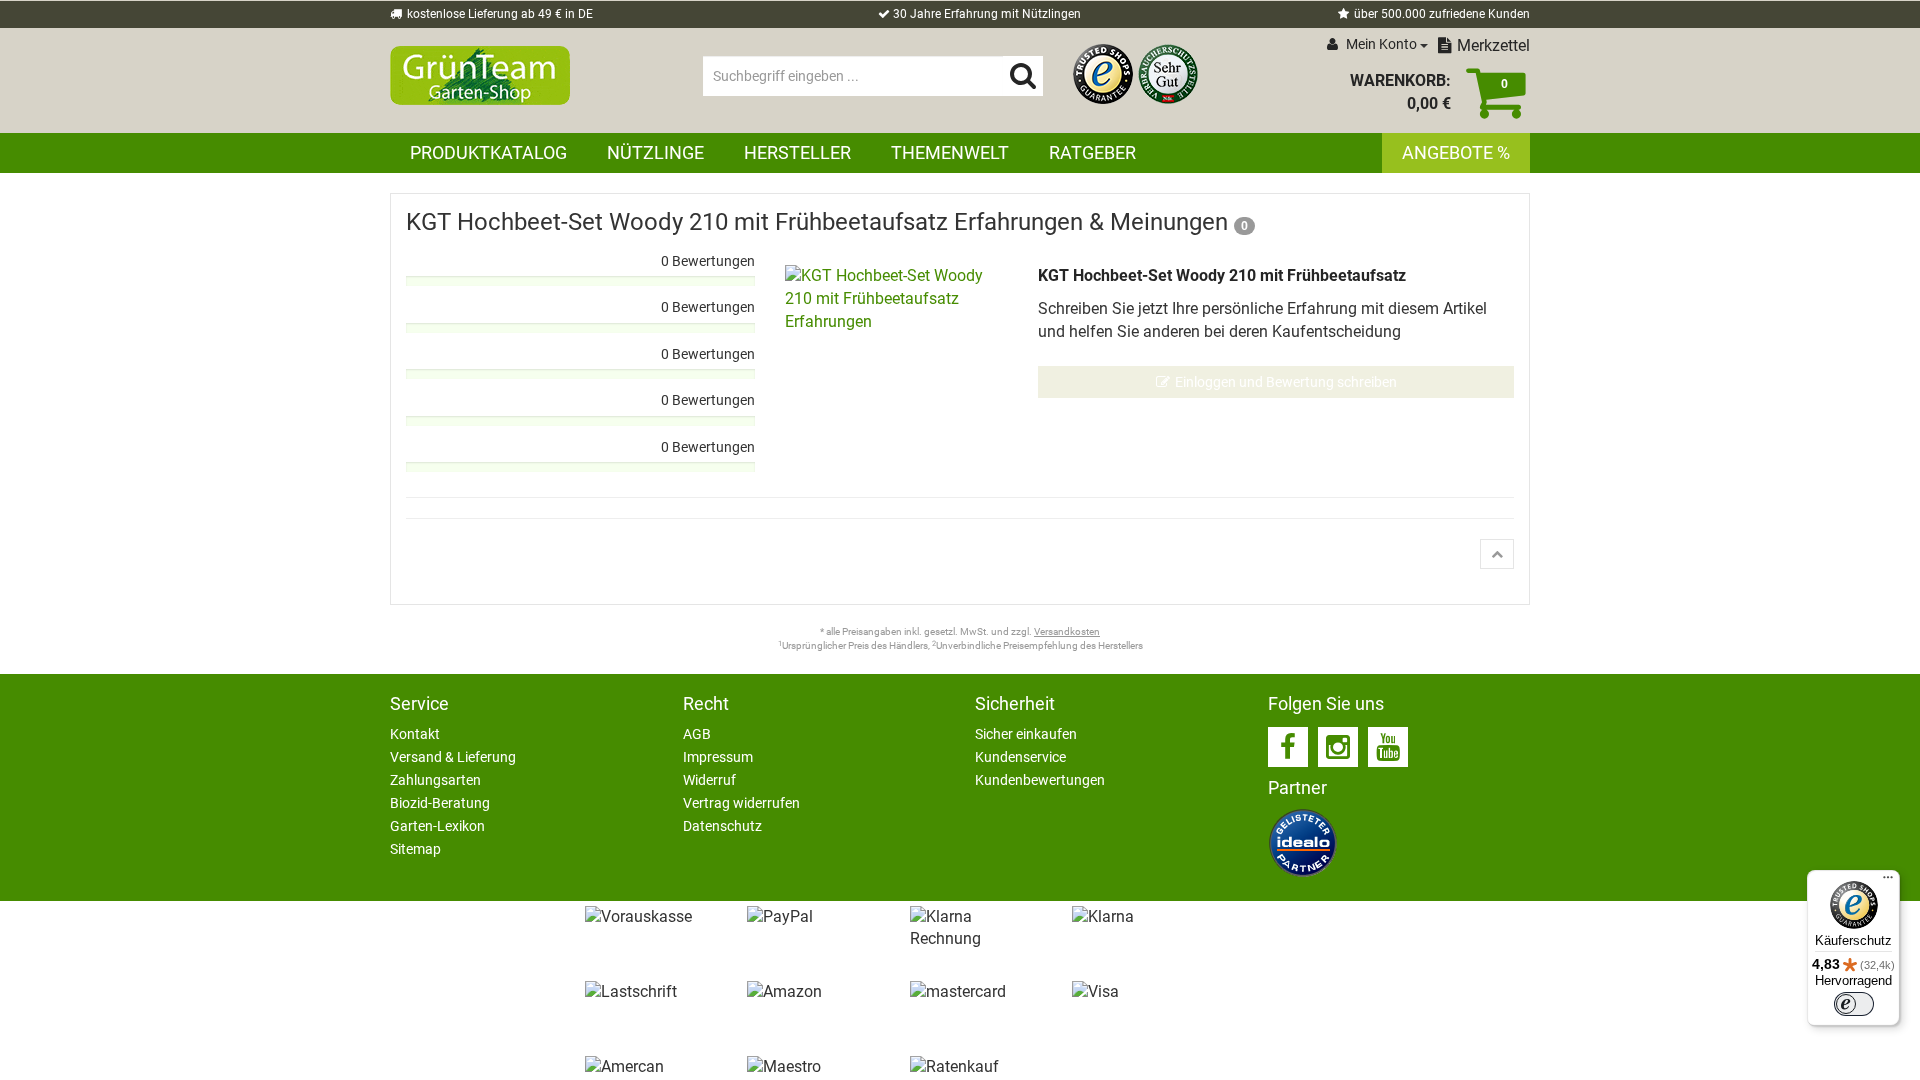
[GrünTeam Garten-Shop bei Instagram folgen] (1338, 747)
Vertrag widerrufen (741, 803)
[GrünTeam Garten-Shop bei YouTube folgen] (1388, 747)
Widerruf (709, 780)
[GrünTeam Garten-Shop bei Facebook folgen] (1288, 747)
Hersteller (797, 152)
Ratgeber (1092, 152)
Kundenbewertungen (1040, 780)
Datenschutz (722, 826)
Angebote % (1456, 152)
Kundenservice (1020, 757)
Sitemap (415, 849)
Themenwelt (950, 152)
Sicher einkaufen (1026, 734)
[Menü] (1888, 882)
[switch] (1854, 1004)
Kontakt (415, 734)
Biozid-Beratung (440, 803)
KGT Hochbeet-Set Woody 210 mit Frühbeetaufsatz (1222, 275)
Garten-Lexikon (437, 826)
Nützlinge (655, 152)
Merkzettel (1493, 45)
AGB (697, 734)
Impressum (718, 757)
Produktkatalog (488, 152)
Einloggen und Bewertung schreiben (1286, 382)
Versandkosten (1067, 631)
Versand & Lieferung (453, 757)
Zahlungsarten (435, 780)
